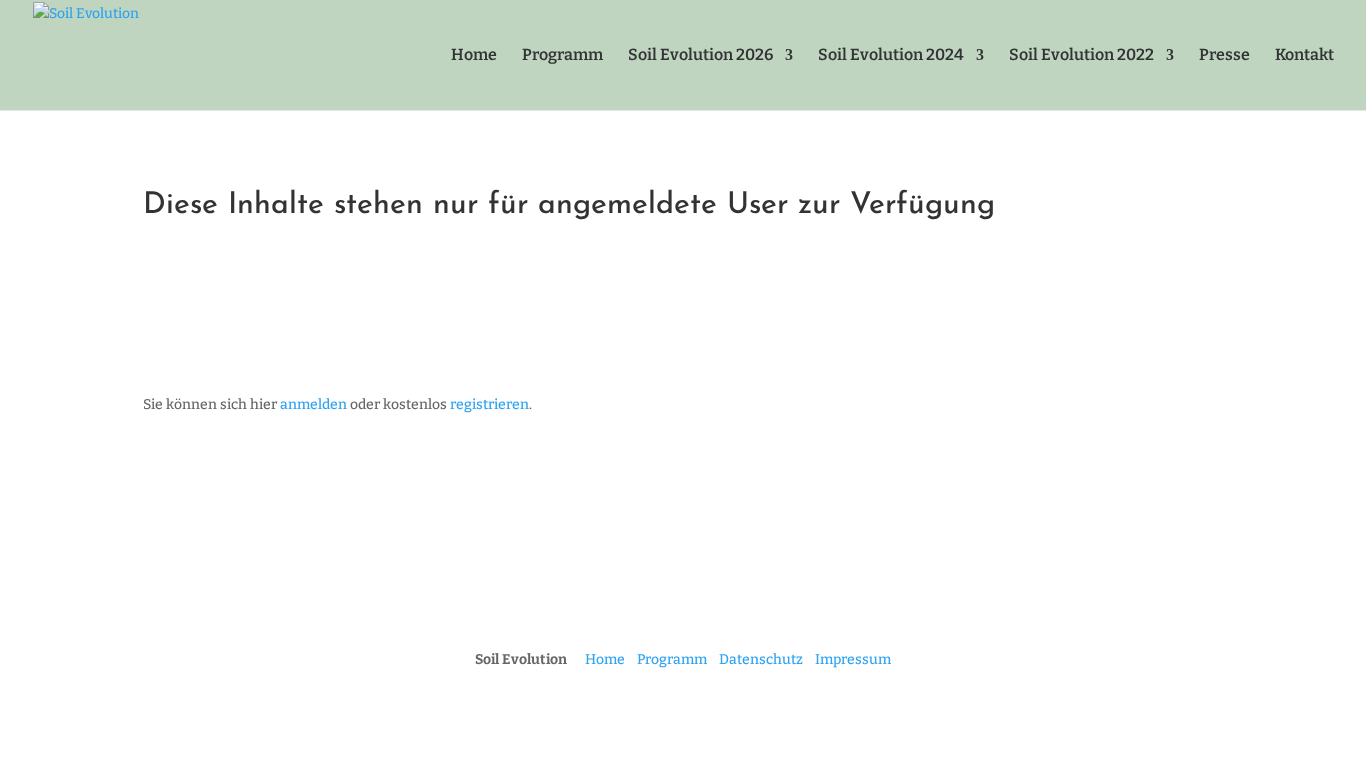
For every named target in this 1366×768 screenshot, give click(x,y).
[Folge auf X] (743, 595)
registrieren (489, 404)
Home (474, 56)
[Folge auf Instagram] (663, 595)
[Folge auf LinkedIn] (703, 595)
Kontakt (1304, 56)
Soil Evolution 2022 (1081, 56)
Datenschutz (761, 659)
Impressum (853, 659)
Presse (1224, 56)
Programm (562, 56)
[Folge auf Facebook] (623, 595)
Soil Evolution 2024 (891, 56)
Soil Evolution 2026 (700, 56)
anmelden (313, 404)
